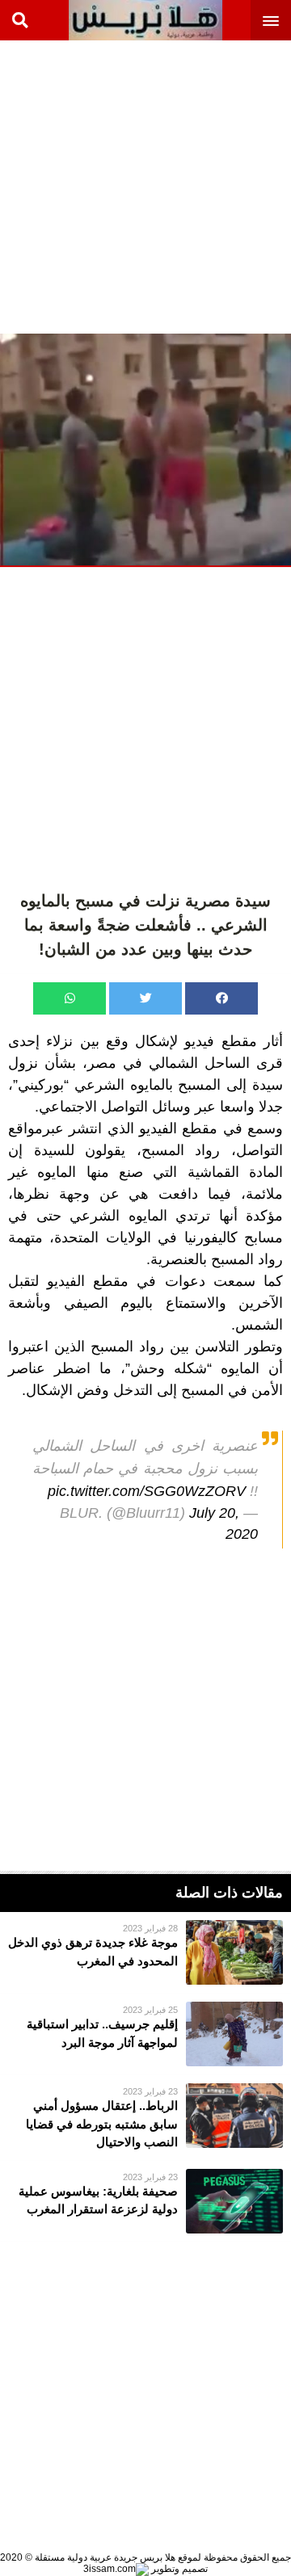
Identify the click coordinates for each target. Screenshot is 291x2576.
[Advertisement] (145, 186)
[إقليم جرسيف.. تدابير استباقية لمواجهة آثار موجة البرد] (145, 2034)
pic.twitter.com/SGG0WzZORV (147, 1491)
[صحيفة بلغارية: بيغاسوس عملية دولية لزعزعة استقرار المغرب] (145, 2201)
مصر (102, 1063)
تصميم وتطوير (178, 2569)
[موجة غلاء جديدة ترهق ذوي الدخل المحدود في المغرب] (145, 1952)
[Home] (145, 20)
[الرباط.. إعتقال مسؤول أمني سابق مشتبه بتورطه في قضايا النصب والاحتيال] (145, 2118)
